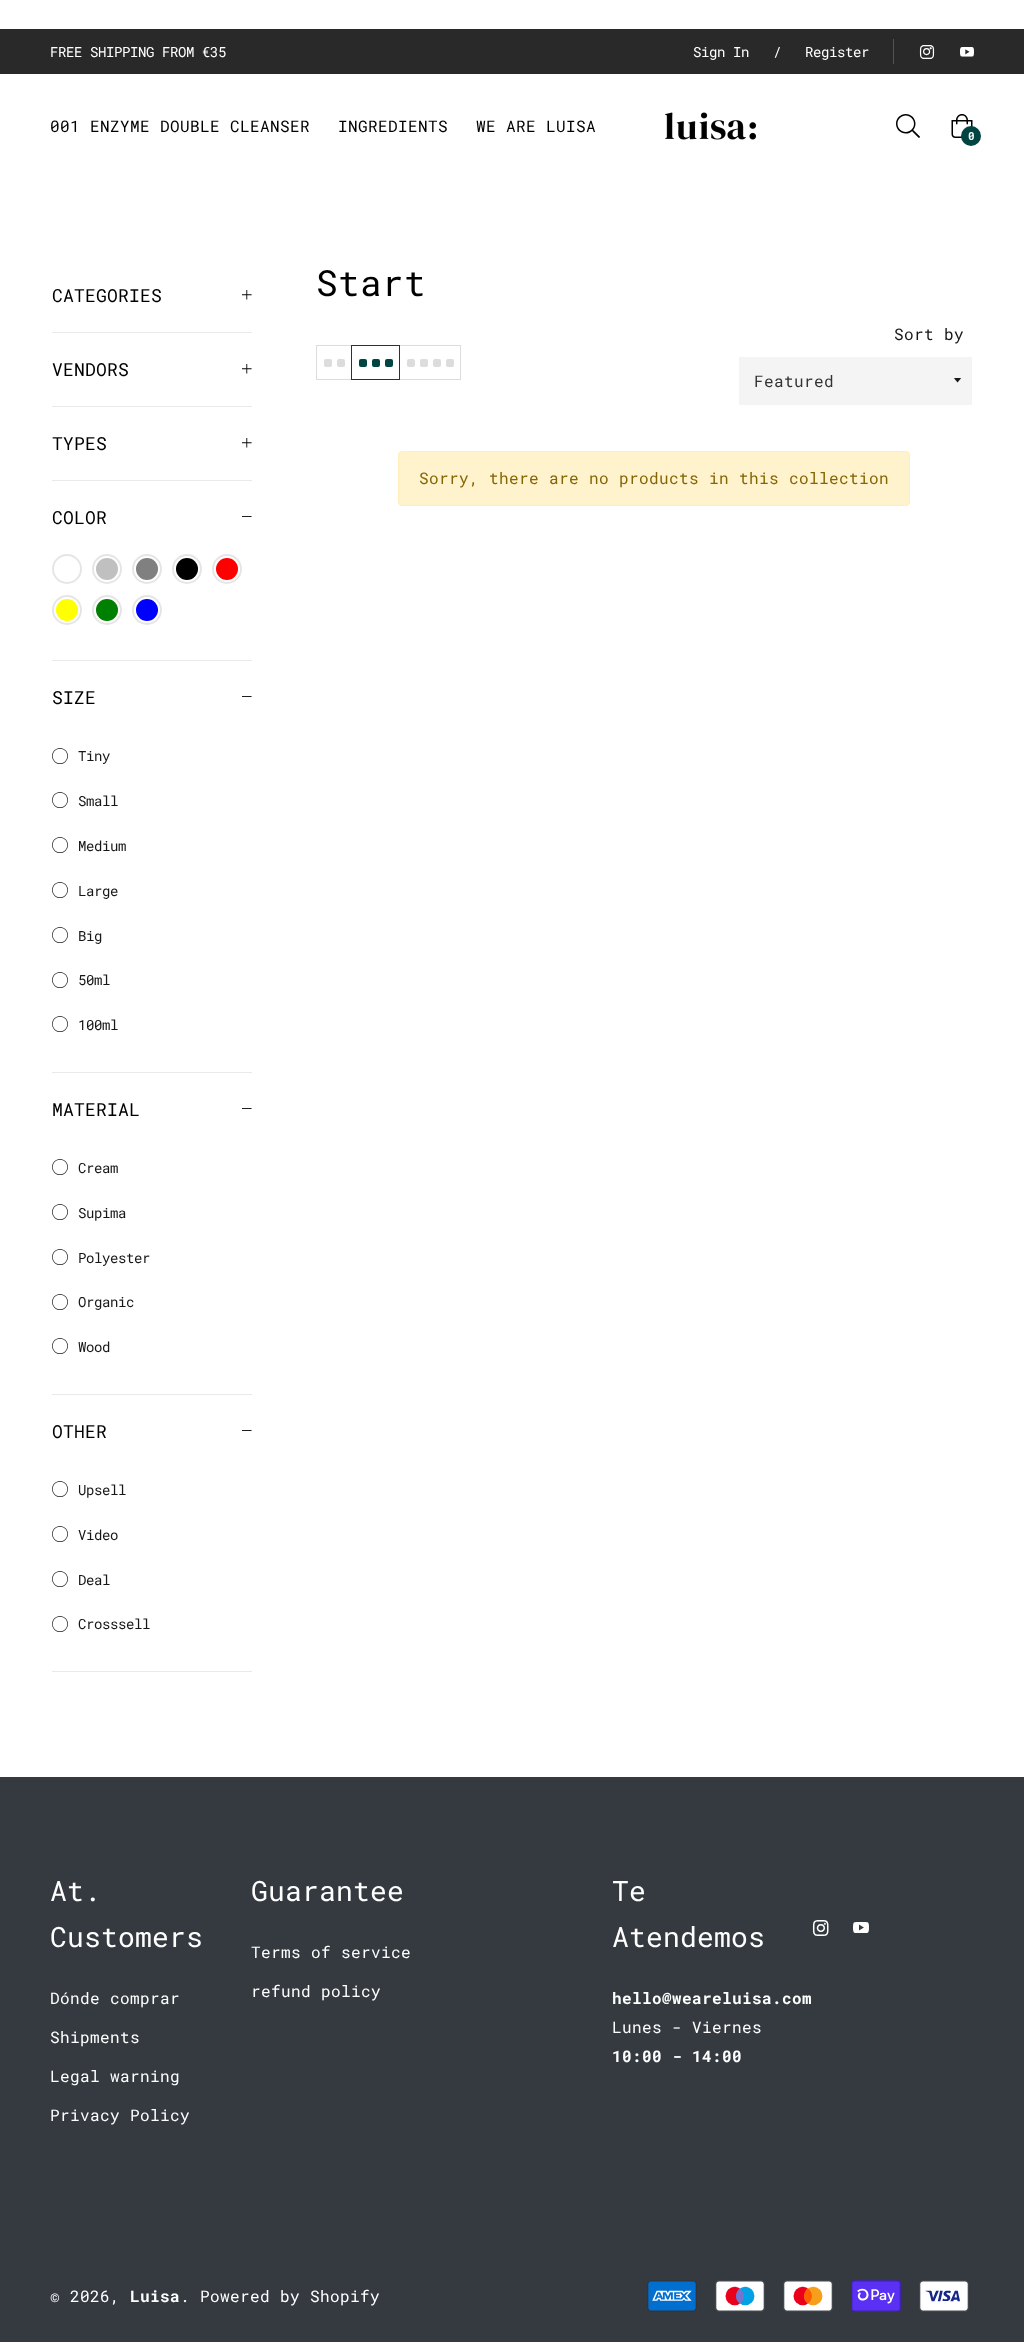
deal (94, 1579)
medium (102, 845)
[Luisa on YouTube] (966, 51)
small (98, 800)
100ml (98, 1024)
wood (94, 1346)
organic (106, 1301)
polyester (114, 1257)
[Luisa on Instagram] (926, 51)
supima (102, 1212)
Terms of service (331, 1951)
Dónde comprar (115, 1997)
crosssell (114, 1623)
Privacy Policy (120, 2114)
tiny (94, 755)
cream (98, 1167)
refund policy (316, 1990)
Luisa (155, 2295)
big (90, 935)
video (98, 1534)
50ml (94, 979)
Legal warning (115, 2075)
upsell (102, 1489)
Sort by (929, 333)
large (98, 890)
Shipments (95, 2036)
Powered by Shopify (290, 2295)
